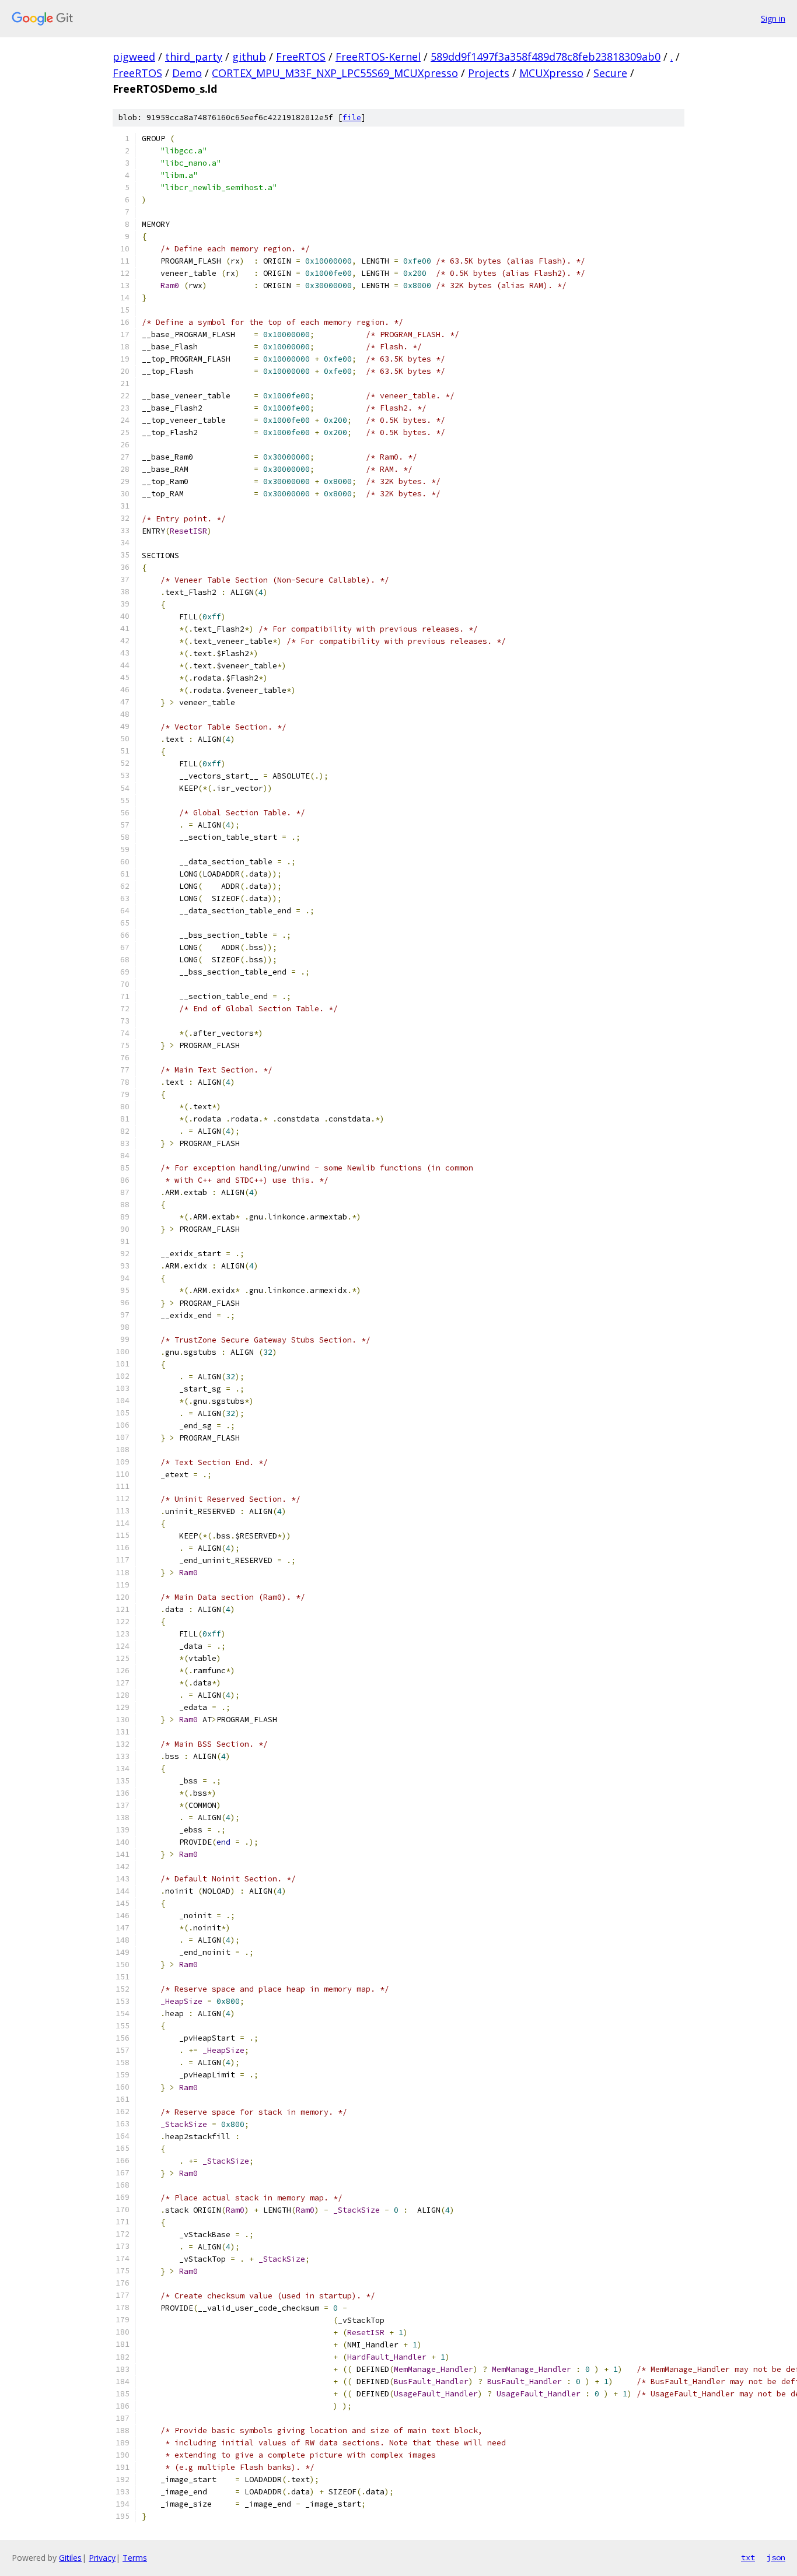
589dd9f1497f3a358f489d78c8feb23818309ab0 (546, 57)
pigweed (134, 57)
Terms (135, 2558)
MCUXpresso (551, 73)
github (249, 57)
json (776, 2557)
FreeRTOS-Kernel (378, 57)
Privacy (102, 2558)
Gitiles (70, 2558)
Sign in (773, 18)
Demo (187, 73)
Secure (610, 73)
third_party (194, 57)
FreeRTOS (301, 57)
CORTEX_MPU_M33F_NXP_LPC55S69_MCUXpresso (335, 73)
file (352, 118)
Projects (489, 73)
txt (748, 2557)
